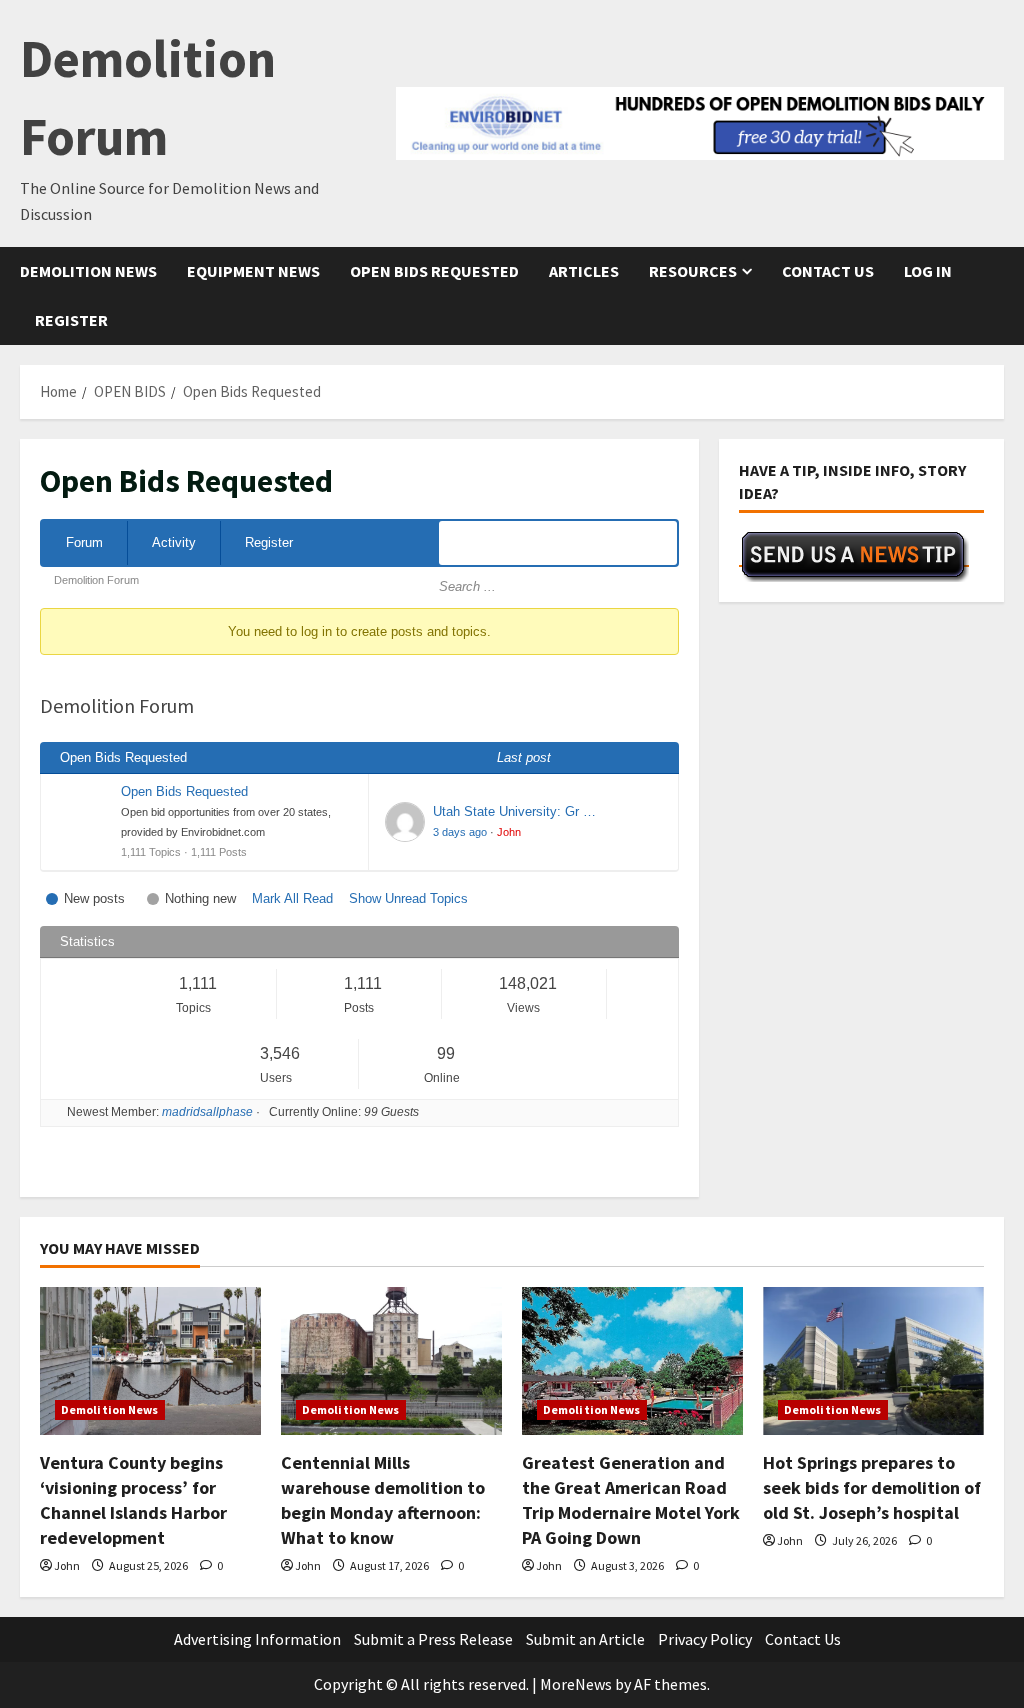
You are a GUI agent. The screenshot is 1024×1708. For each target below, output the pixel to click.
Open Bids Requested (434, 271)
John (509, 832)
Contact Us (828, 271)
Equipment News (253, 271)
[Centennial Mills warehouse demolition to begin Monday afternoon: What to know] (391, 1360)
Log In (928, 271)
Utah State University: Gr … (514, 811)
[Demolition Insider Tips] (854, 556)
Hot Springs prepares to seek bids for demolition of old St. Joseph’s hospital (872, 1487)
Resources (693, 271)
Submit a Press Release (433, 1639)
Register (71, 320)
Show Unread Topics (408, 898)
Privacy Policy (705, 1639)
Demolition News (88, 271)
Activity (174, 542)
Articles (584, 271)
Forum (84, 542)
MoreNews (576, 1684)
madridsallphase (207, 1112)
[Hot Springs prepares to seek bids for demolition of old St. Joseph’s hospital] (873, 1360)
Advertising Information (257, 1639)
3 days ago (460, 832)
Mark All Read (292, 898)
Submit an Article (585, 1639)
